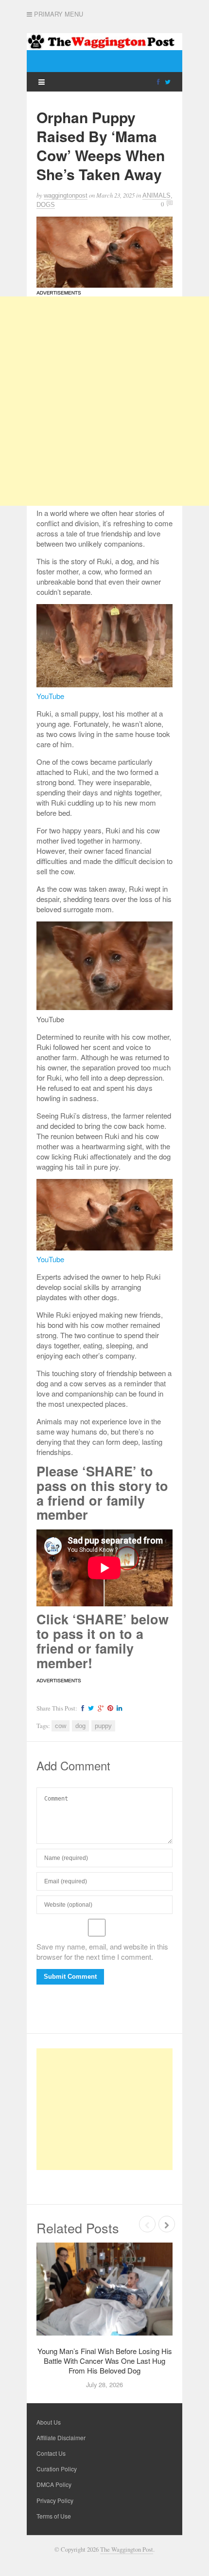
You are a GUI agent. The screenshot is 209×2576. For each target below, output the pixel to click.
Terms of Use (54, 2516)
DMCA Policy (54, 2484)
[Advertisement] (104, 401)
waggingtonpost (66, 195)
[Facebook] (158, 81)
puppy (103, 1726)
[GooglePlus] (99, 1708)
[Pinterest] (109, 1708)
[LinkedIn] (118, 1708)
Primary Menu (58, 14)
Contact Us (51, 2453)
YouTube (50, 696)
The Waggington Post (127, 2549)
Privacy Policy (55, 2500)
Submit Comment (70, 1977)
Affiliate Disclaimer (61, 2438)
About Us (49, 2422)
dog (80, 1726)
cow (61, 1726)
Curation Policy (57, 2469)
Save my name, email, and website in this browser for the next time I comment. (102, 1951)
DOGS (46, 205)
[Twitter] (168, 81)
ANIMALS (157, 195)
